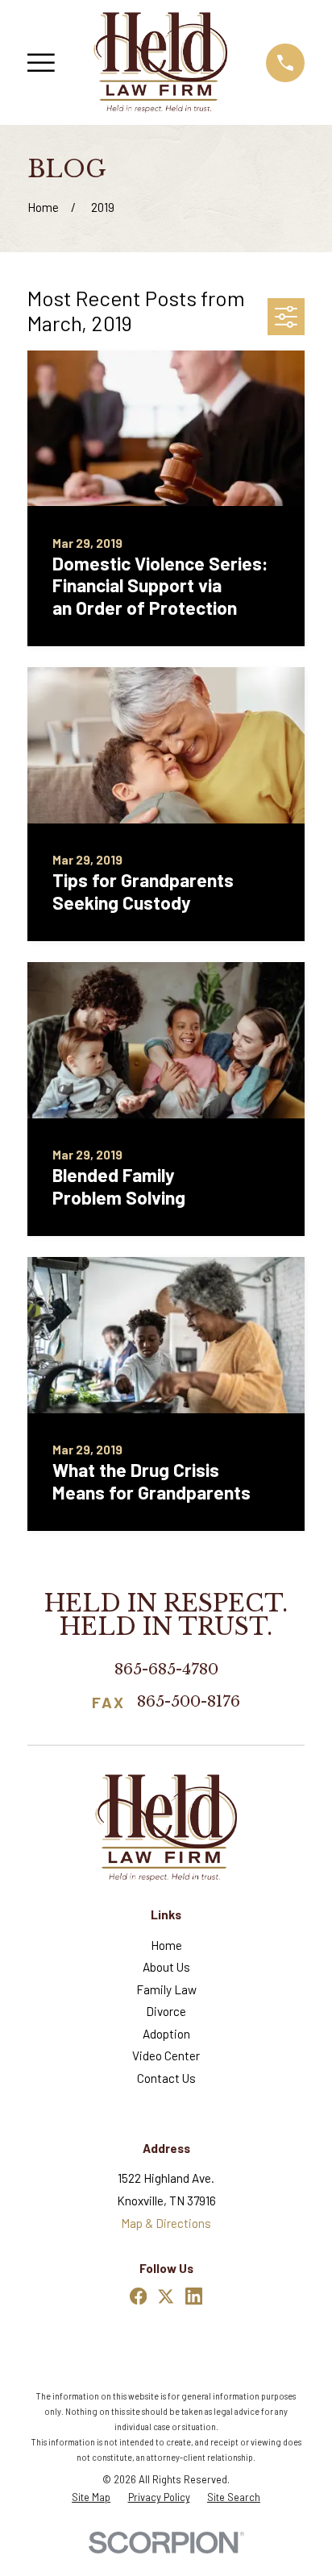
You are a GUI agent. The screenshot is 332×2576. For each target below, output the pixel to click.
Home (166, 1945)
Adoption (166, 2034)
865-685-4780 (166, 1669)
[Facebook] (138, 2296)
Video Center (166, 2055)
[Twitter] (166, 2296)
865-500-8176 (189, 1702)
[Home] (160, 62)
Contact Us (166, 2078)
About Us (166, 1967)
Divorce (166, 2011)
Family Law (166, 1989)
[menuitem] (91, 2497)
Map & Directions (166, 2223)
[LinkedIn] (194, 2296)
